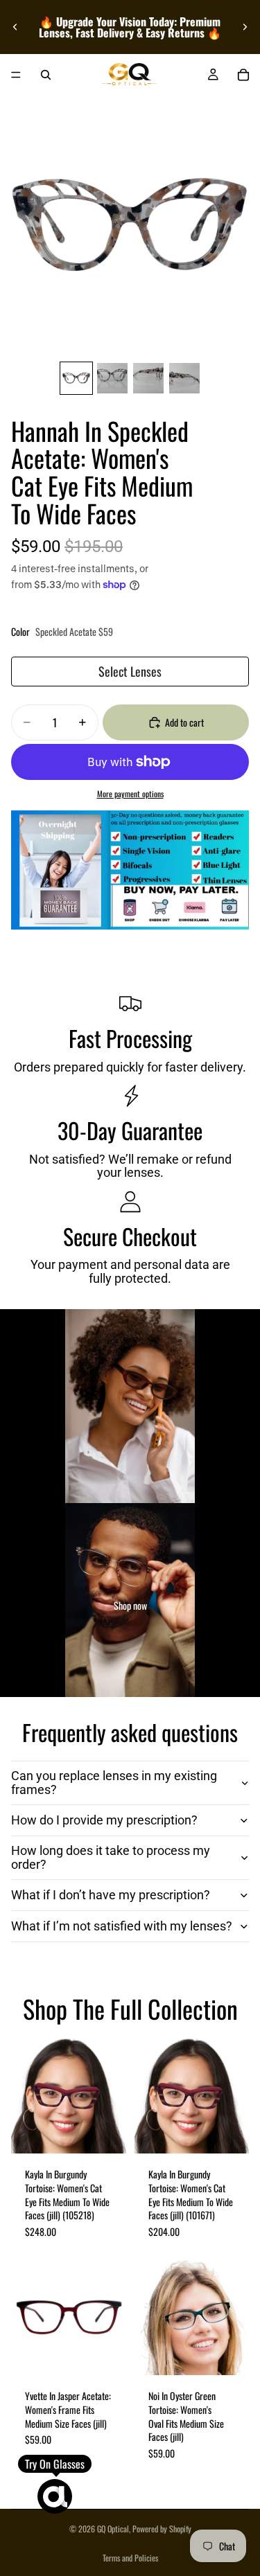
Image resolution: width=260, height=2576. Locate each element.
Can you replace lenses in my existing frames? (114, 1783)
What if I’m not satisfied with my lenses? (122, 1926)
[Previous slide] (15, 27)
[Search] (46, 75)
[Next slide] (245, 27)
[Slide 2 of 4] (112, 378)
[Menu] (16, 75)
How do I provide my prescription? (104, 1820)
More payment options (130, 794)
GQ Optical (113, 2529)
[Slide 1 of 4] (76, 378)
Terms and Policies (130, 2558)
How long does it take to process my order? (111, 1857)
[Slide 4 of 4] (184, 378)
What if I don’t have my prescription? (111, 1895)
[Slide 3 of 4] (148, 378)
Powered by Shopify (162, 2529)
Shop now (130, 1606)
